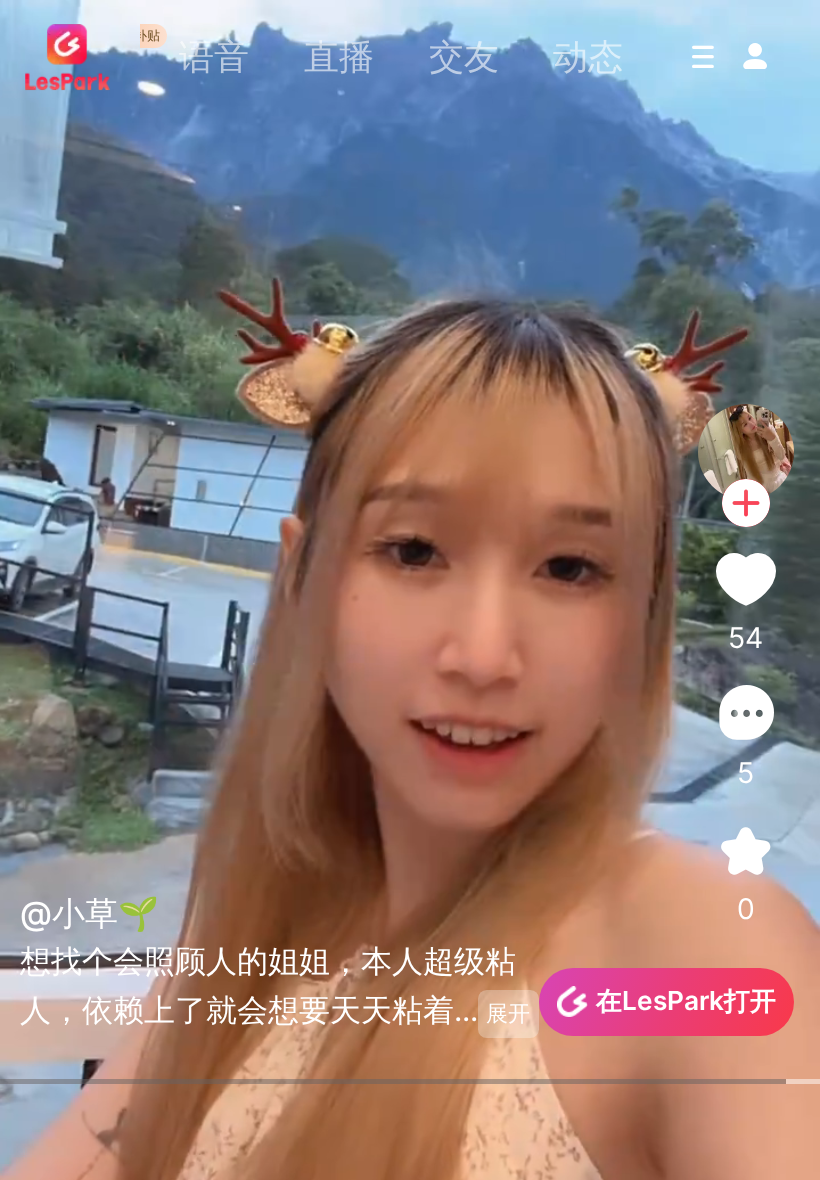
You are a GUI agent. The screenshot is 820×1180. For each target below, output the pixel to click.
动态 (588, 56)
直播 (339, 56)
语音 (214, 56)
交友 (464, 56)
